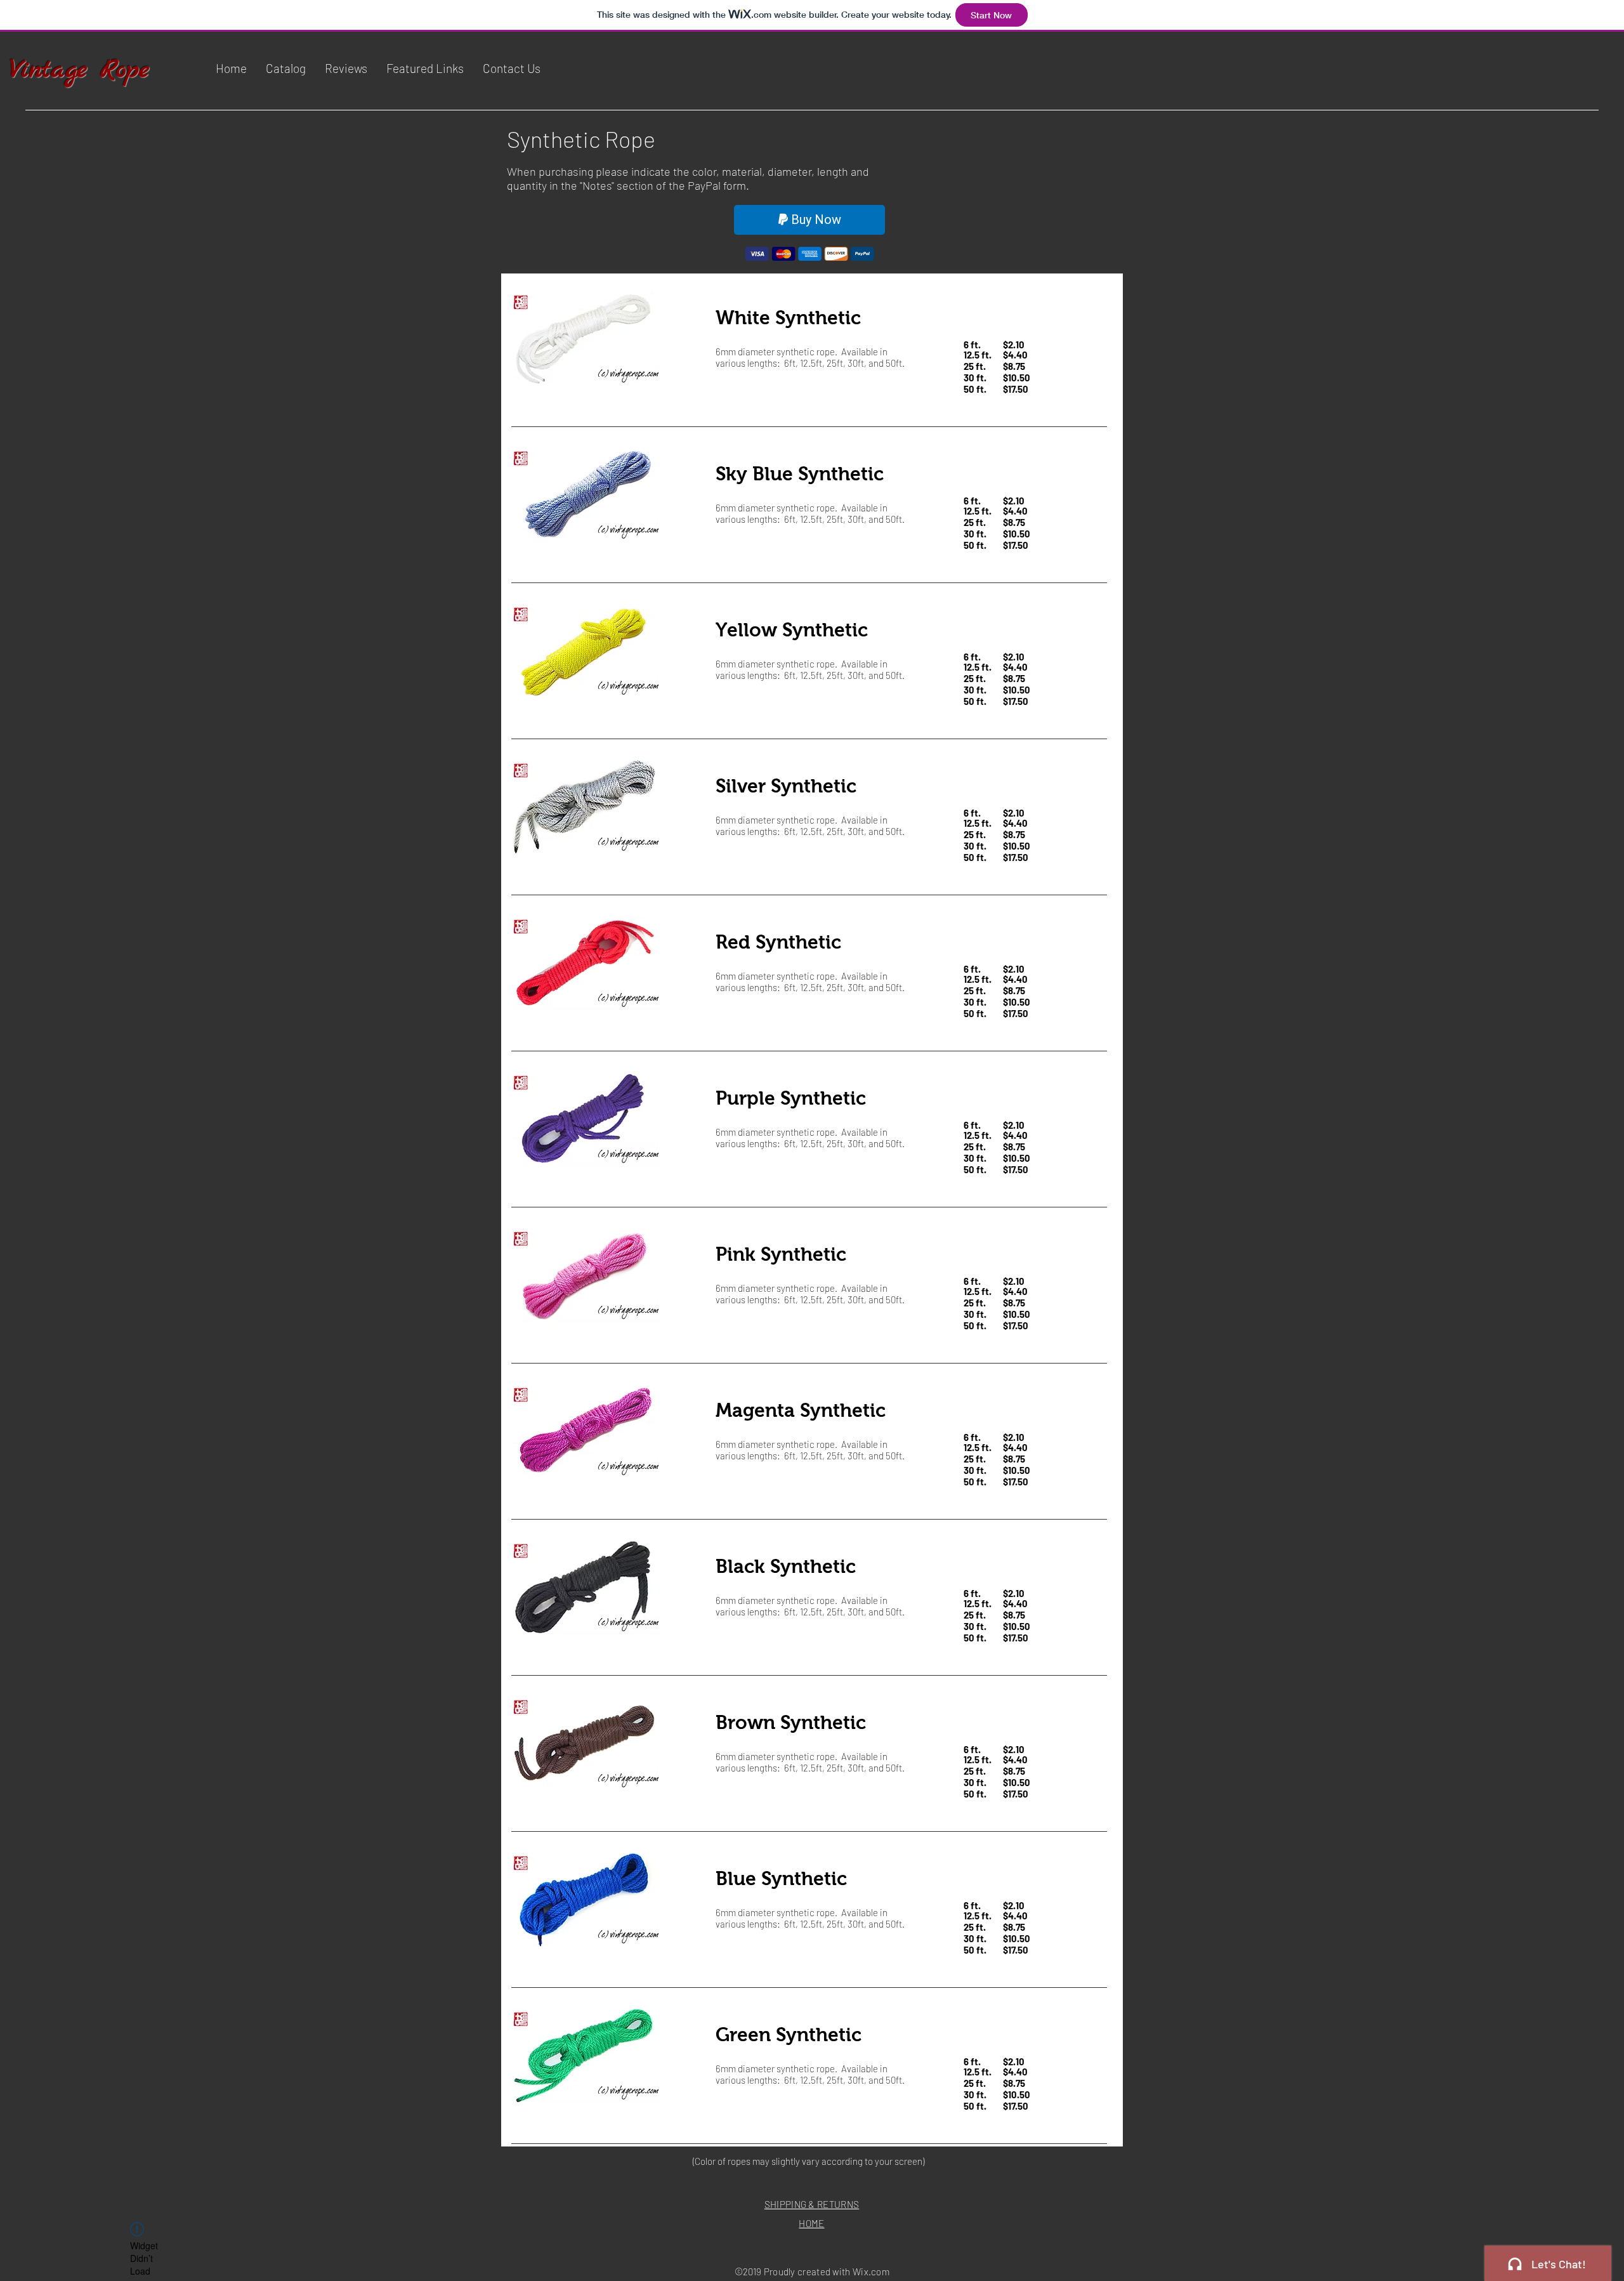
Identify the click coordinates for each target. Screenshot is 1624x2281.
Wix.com (871, 2271)
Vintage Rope (80, 70)
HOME (811, 2223)
